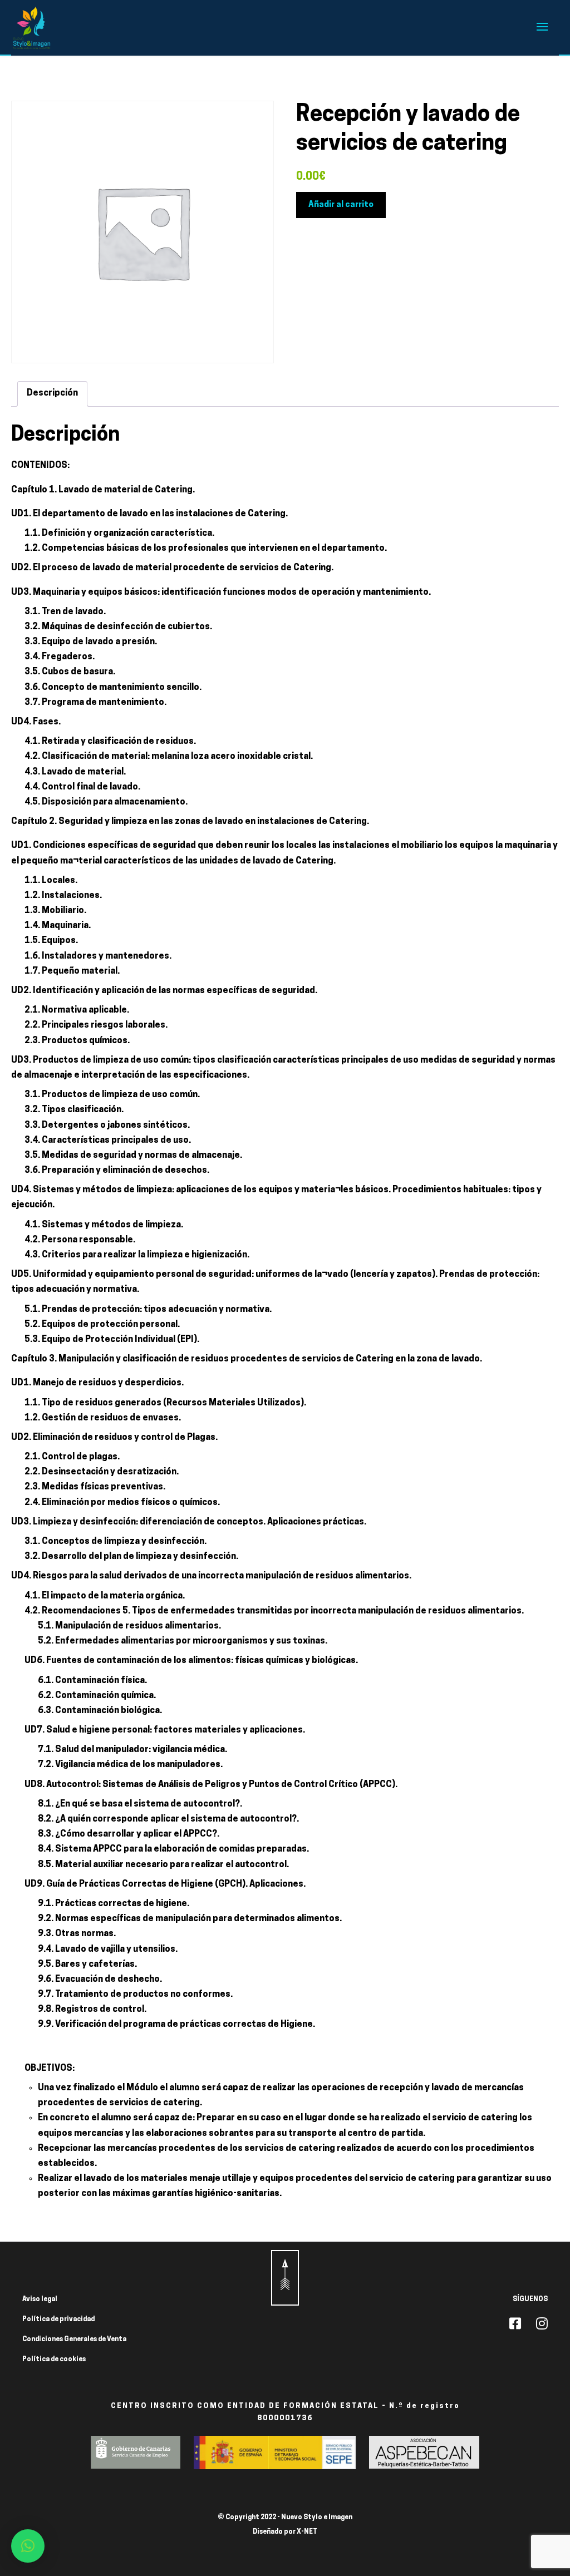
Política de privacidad (58, 2320)
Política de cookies (54, 2360)
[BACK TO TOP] (285, 2278)
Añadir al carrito (341, 205)
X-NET (307, 2532)
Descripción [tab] (52, 393)
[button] (28, 2546)
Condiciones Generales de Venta (74, 2340)
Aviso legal (40, 2299)
